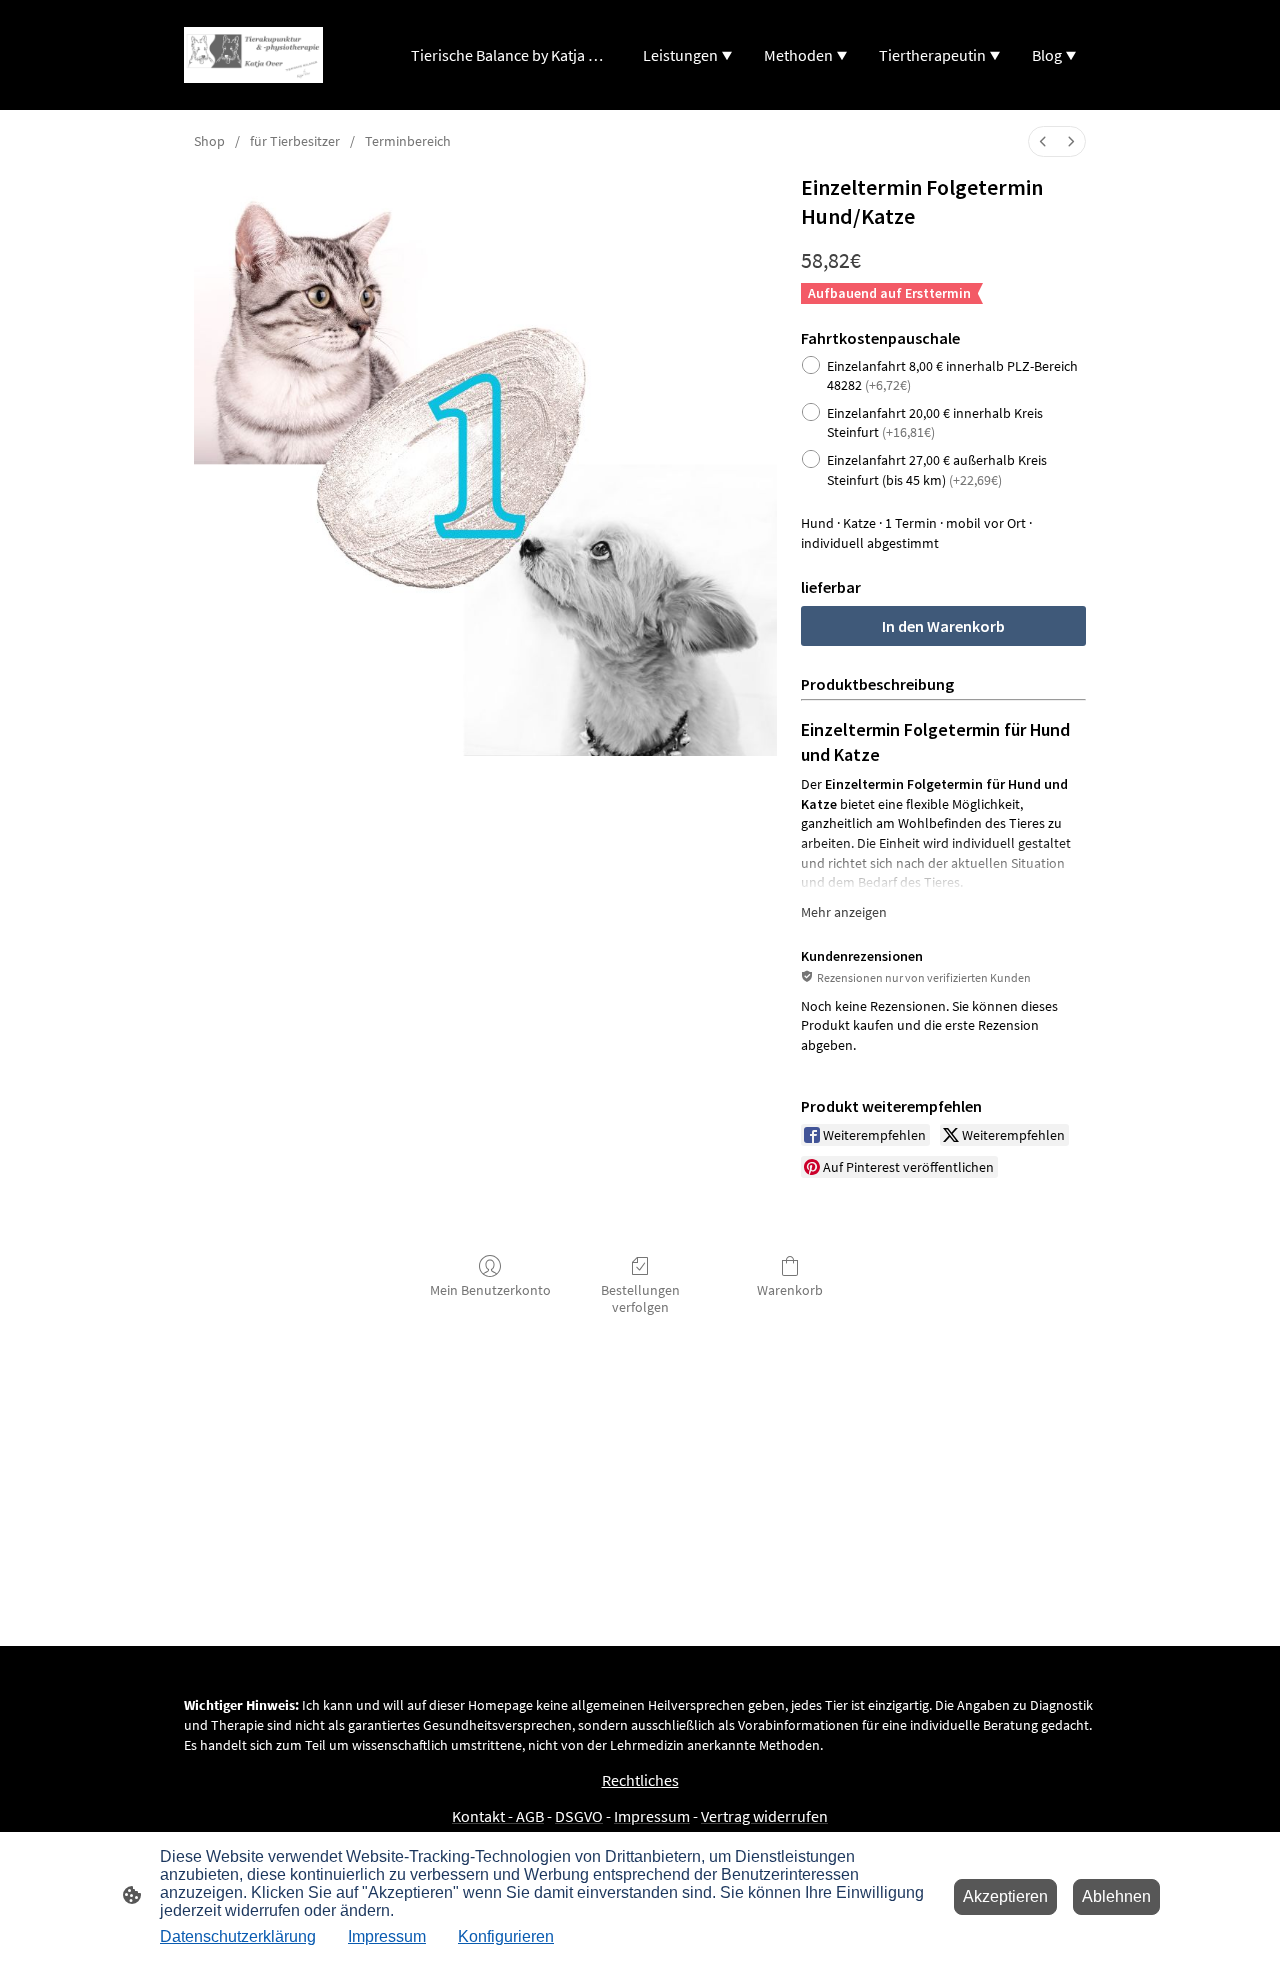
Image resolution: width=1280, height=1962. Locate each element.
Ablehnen (1116, 1896)
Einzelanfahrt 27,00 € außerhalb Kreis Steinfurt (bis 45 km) (937, 470)
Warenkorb (790, 1290)
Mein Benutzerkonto (490, 1290)
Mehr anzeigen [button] (844, 912)
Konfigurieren (506, 1936)
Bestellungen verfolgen (640, 1298)
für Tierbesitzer (295, 141)
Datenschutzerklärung (238, 1936)
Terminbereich (408, 141)
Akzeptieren (1005, 1896)
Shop (209, 141)
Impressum (387, 1936)
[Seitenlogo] (253, 54)
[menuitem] (1043, 141)
